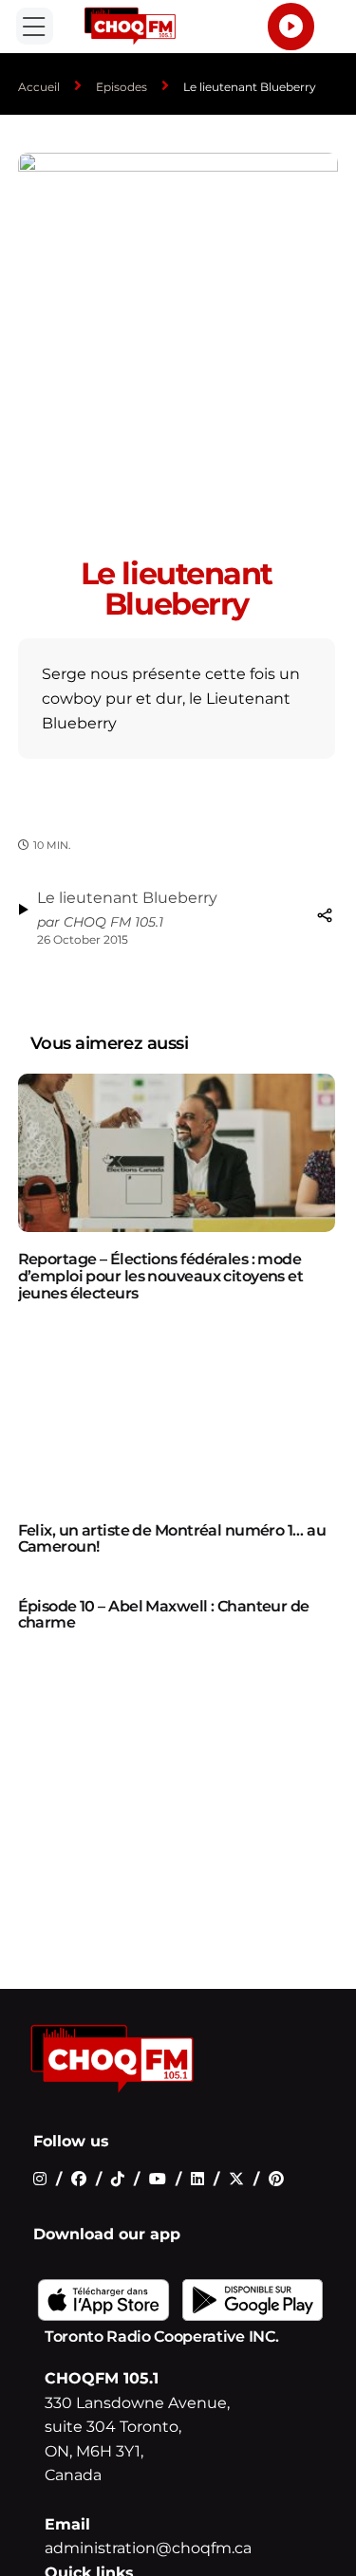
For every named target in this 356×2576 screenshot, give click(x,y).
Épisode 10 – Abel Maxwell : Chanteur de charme (164, 1615)
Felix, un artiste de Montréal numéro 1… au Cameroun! (172, 1539)
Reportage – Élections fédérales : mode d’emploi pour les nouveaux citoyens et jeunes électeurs (161, 1276)
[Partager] (325, 915)
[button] (35, 26)
